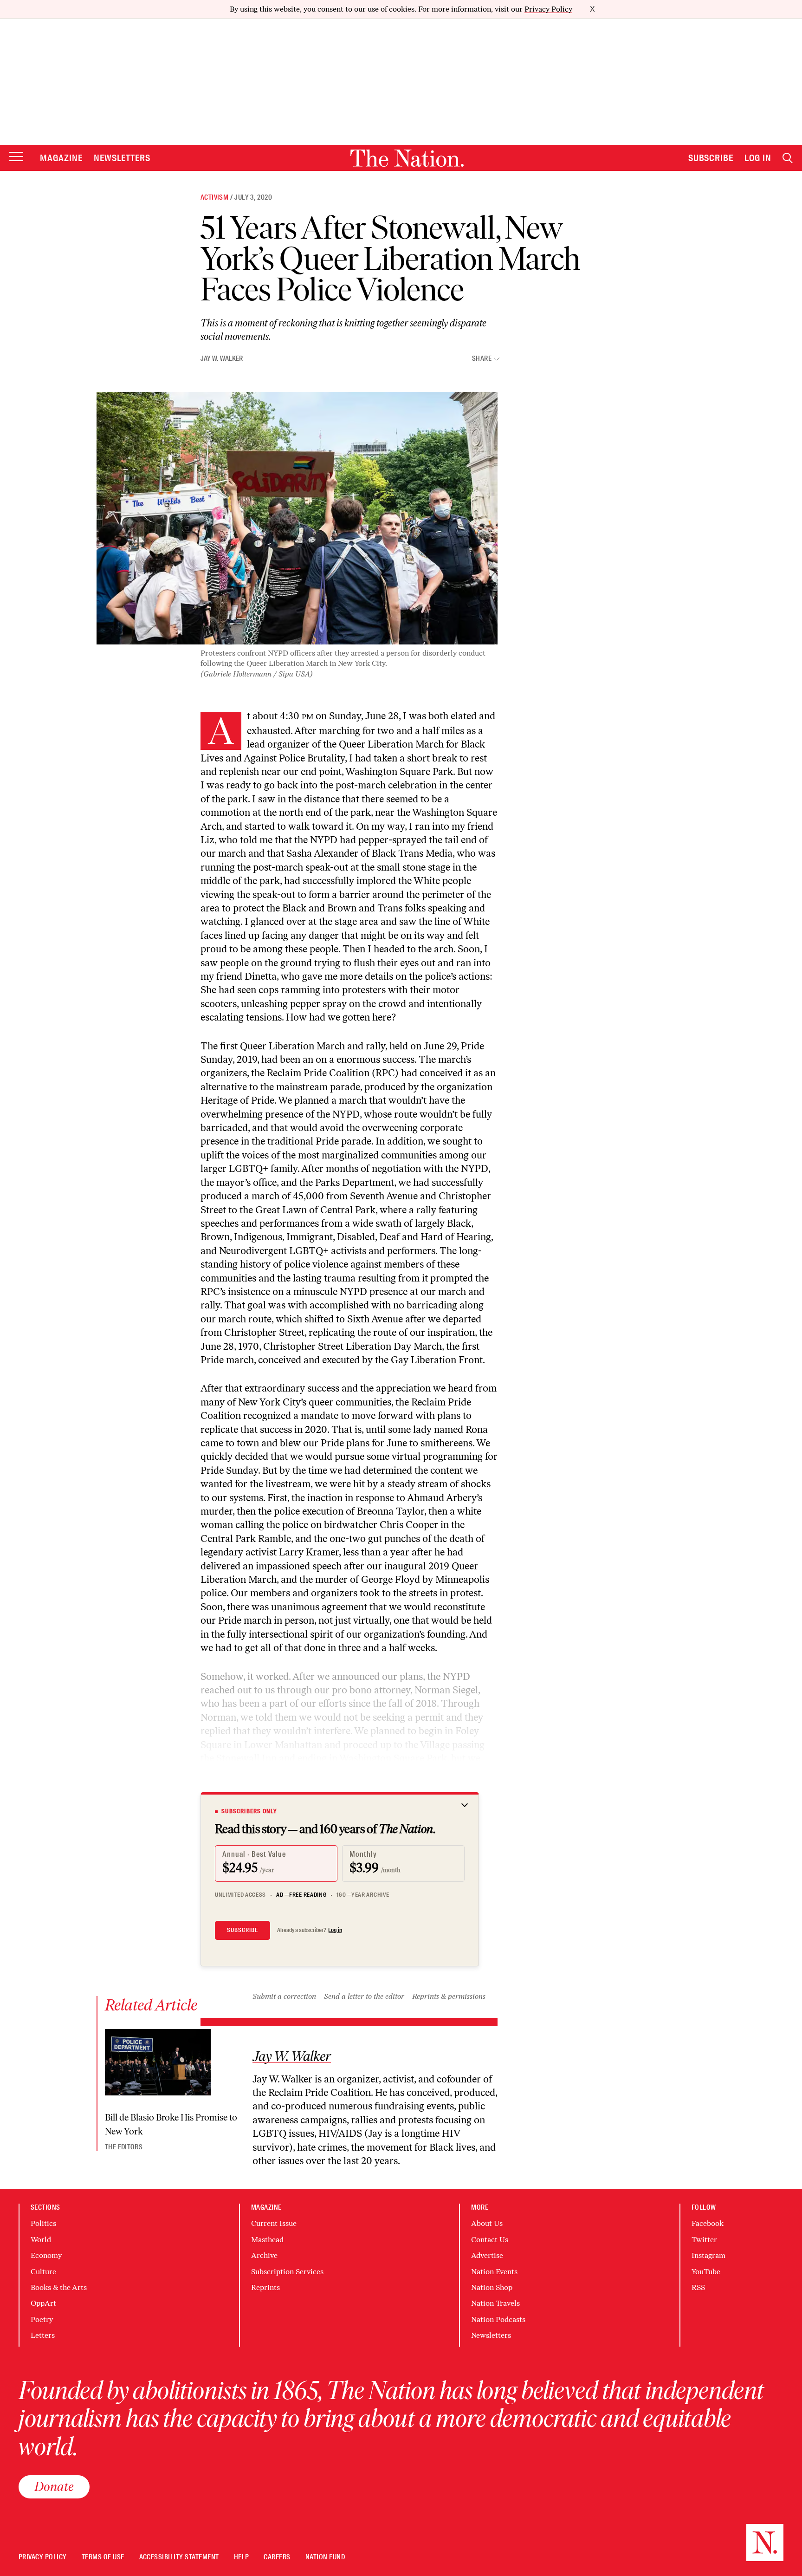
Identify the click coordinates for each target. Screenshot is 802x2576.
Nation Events (494, 2272)
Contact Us (490, 2240)
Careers (277, 2557)
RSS (698, 2287)
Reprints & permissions (449, 1996)
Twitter (704, 2240)
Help (242, 2557)
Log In (758, 158)
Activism (214, 197)
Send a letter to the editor (364, 1996)
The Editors (124, 2147)
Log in (335, 1930)
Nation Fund (325, 2557)
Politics (43, 2223)
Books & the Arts (59, 2287)
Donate (54, 2486)
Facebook (708, 2223)
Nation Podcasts (498, 2319)
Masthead (267, 2240)
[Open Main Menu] (16, 157)
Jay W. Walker (222, 358)
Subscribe (711, 158)
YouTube (706, 2272)
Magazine (61, 158)
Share (482, 359)
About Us (487, 2223)
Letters (43, 2335)
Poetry (42, 2319)
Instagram (708, 2255)
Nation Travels (495, 2303)
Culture (43, 2272)
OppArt (43, 2303)
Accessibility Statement (179, 2557)
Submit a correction (284, 1996)
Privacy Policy (548, 9)
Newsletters (122, 158)
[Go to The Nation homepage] (407, 158)
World (41, 2240)
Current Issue (274, 2223)
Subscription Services (287, 2272)
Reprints (265, 2287)
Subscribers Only (249, 1811)
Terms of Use (103, 2557)
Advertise (487, 2255)
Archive (264, 2255)
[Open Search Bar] (788, 158)
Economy (46, 2255)
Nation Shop (492, 2287)
